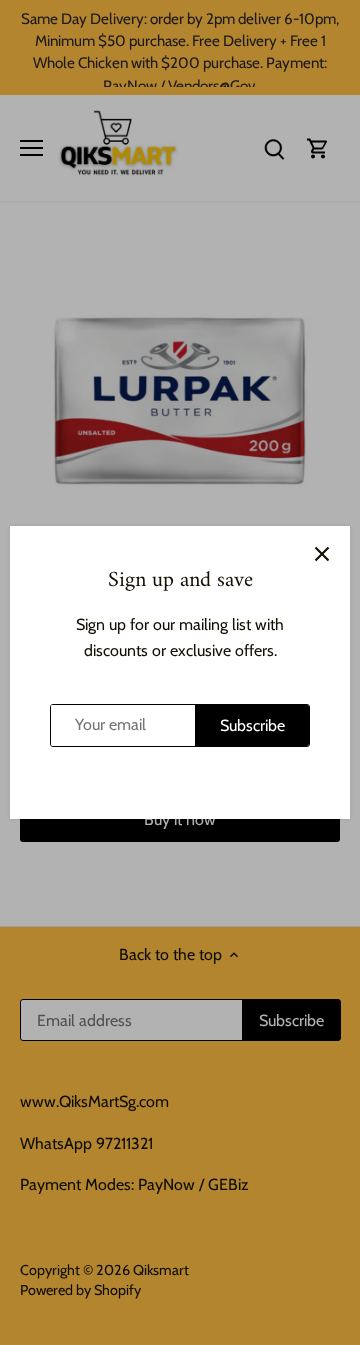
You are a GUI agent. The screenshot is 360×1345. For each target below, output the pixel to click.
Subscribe (252, 725)
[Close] (322, 554)
